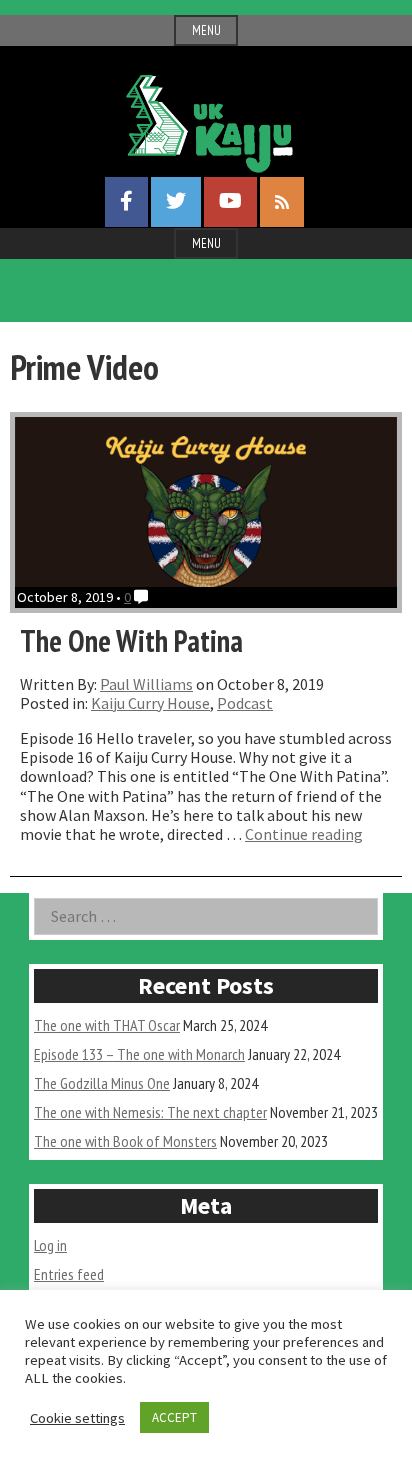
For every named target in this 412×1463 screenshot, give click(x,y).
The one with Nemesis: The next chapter (150, 1112)
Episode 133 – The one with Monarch (139, 1054)
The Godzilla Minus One (102, 1083)
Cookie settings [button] (77, 1418)
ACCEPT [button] (174, 1417)
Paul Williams (146, 684)
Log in (50, 1245)
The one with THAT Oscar (107, 1025)
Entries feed (69, 1274)
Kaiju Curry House (150, 703)
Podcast (245, 703)
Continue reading (304, 834)
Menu (206, 30)
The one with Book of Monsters (125, 1141)
